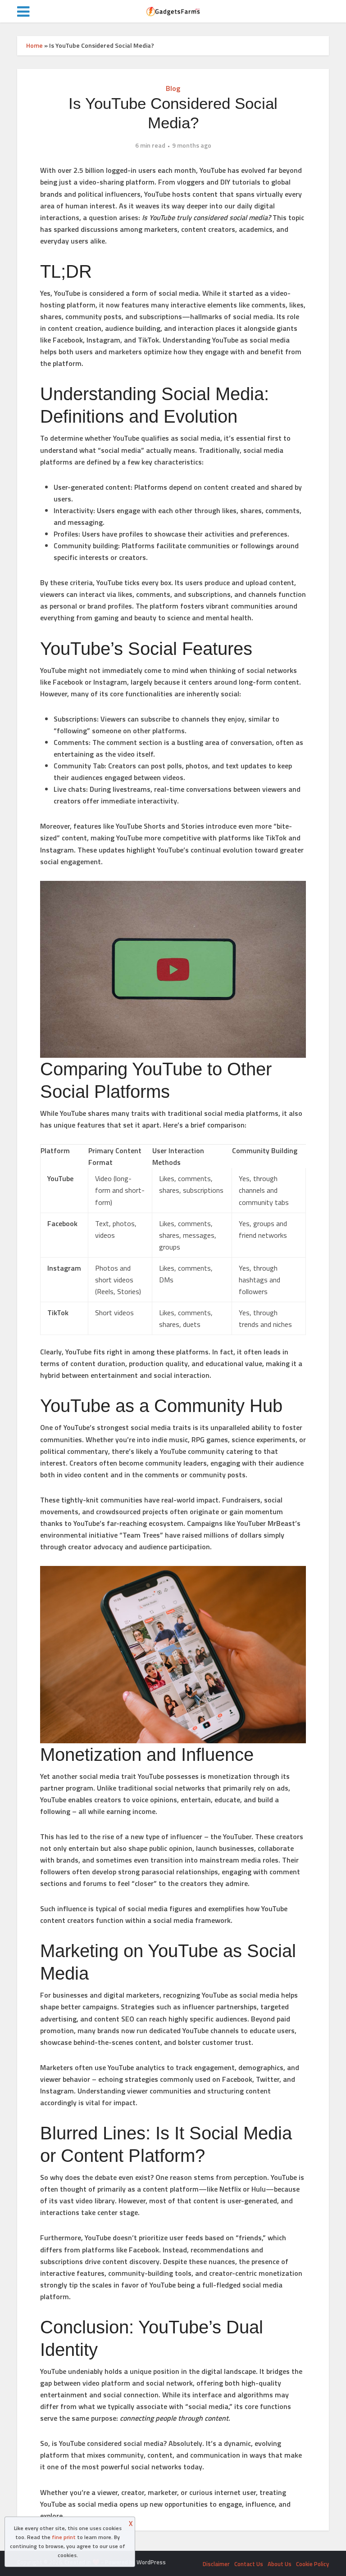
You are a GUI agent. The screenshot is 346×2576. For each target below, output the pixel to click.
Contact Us (249, 2564)
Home (34, 45)
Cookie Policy (312, 2564)
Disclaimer (216, 2564)
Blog (173, 88)
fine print (64, 2537)
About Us (280, 2564)
